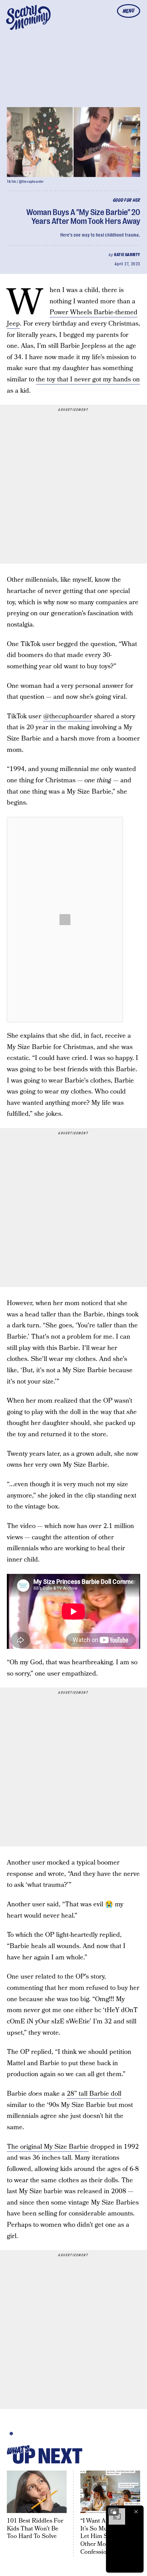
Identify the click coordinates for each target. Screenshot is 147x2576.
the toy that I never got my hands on (88, 380)
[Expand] (113, 2512)
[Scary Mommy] (28, 17)
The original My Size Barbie (48, 2147)
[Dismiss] (136, 2512)
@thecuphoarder (68, 716)
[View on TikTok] (65, 920)
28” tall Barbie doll (94, 2094)
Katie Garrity (127, 255)
